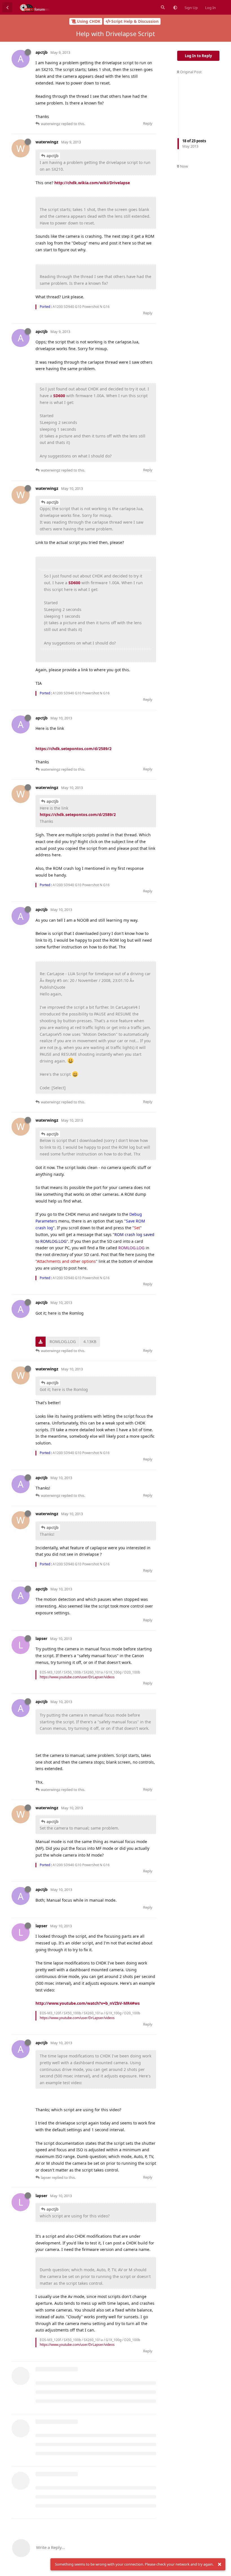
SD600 (59, 396)
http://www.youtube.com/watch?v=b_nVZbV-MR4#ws (88, 2003)
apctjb (53, 156)
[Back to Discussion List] (7, 7)
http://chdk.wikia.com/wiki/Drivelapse (92, 183)
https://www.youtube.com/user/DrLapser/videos (77, 1677)
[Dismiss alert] (219, 2564)
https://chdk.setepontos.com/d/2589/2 (74, 749)
